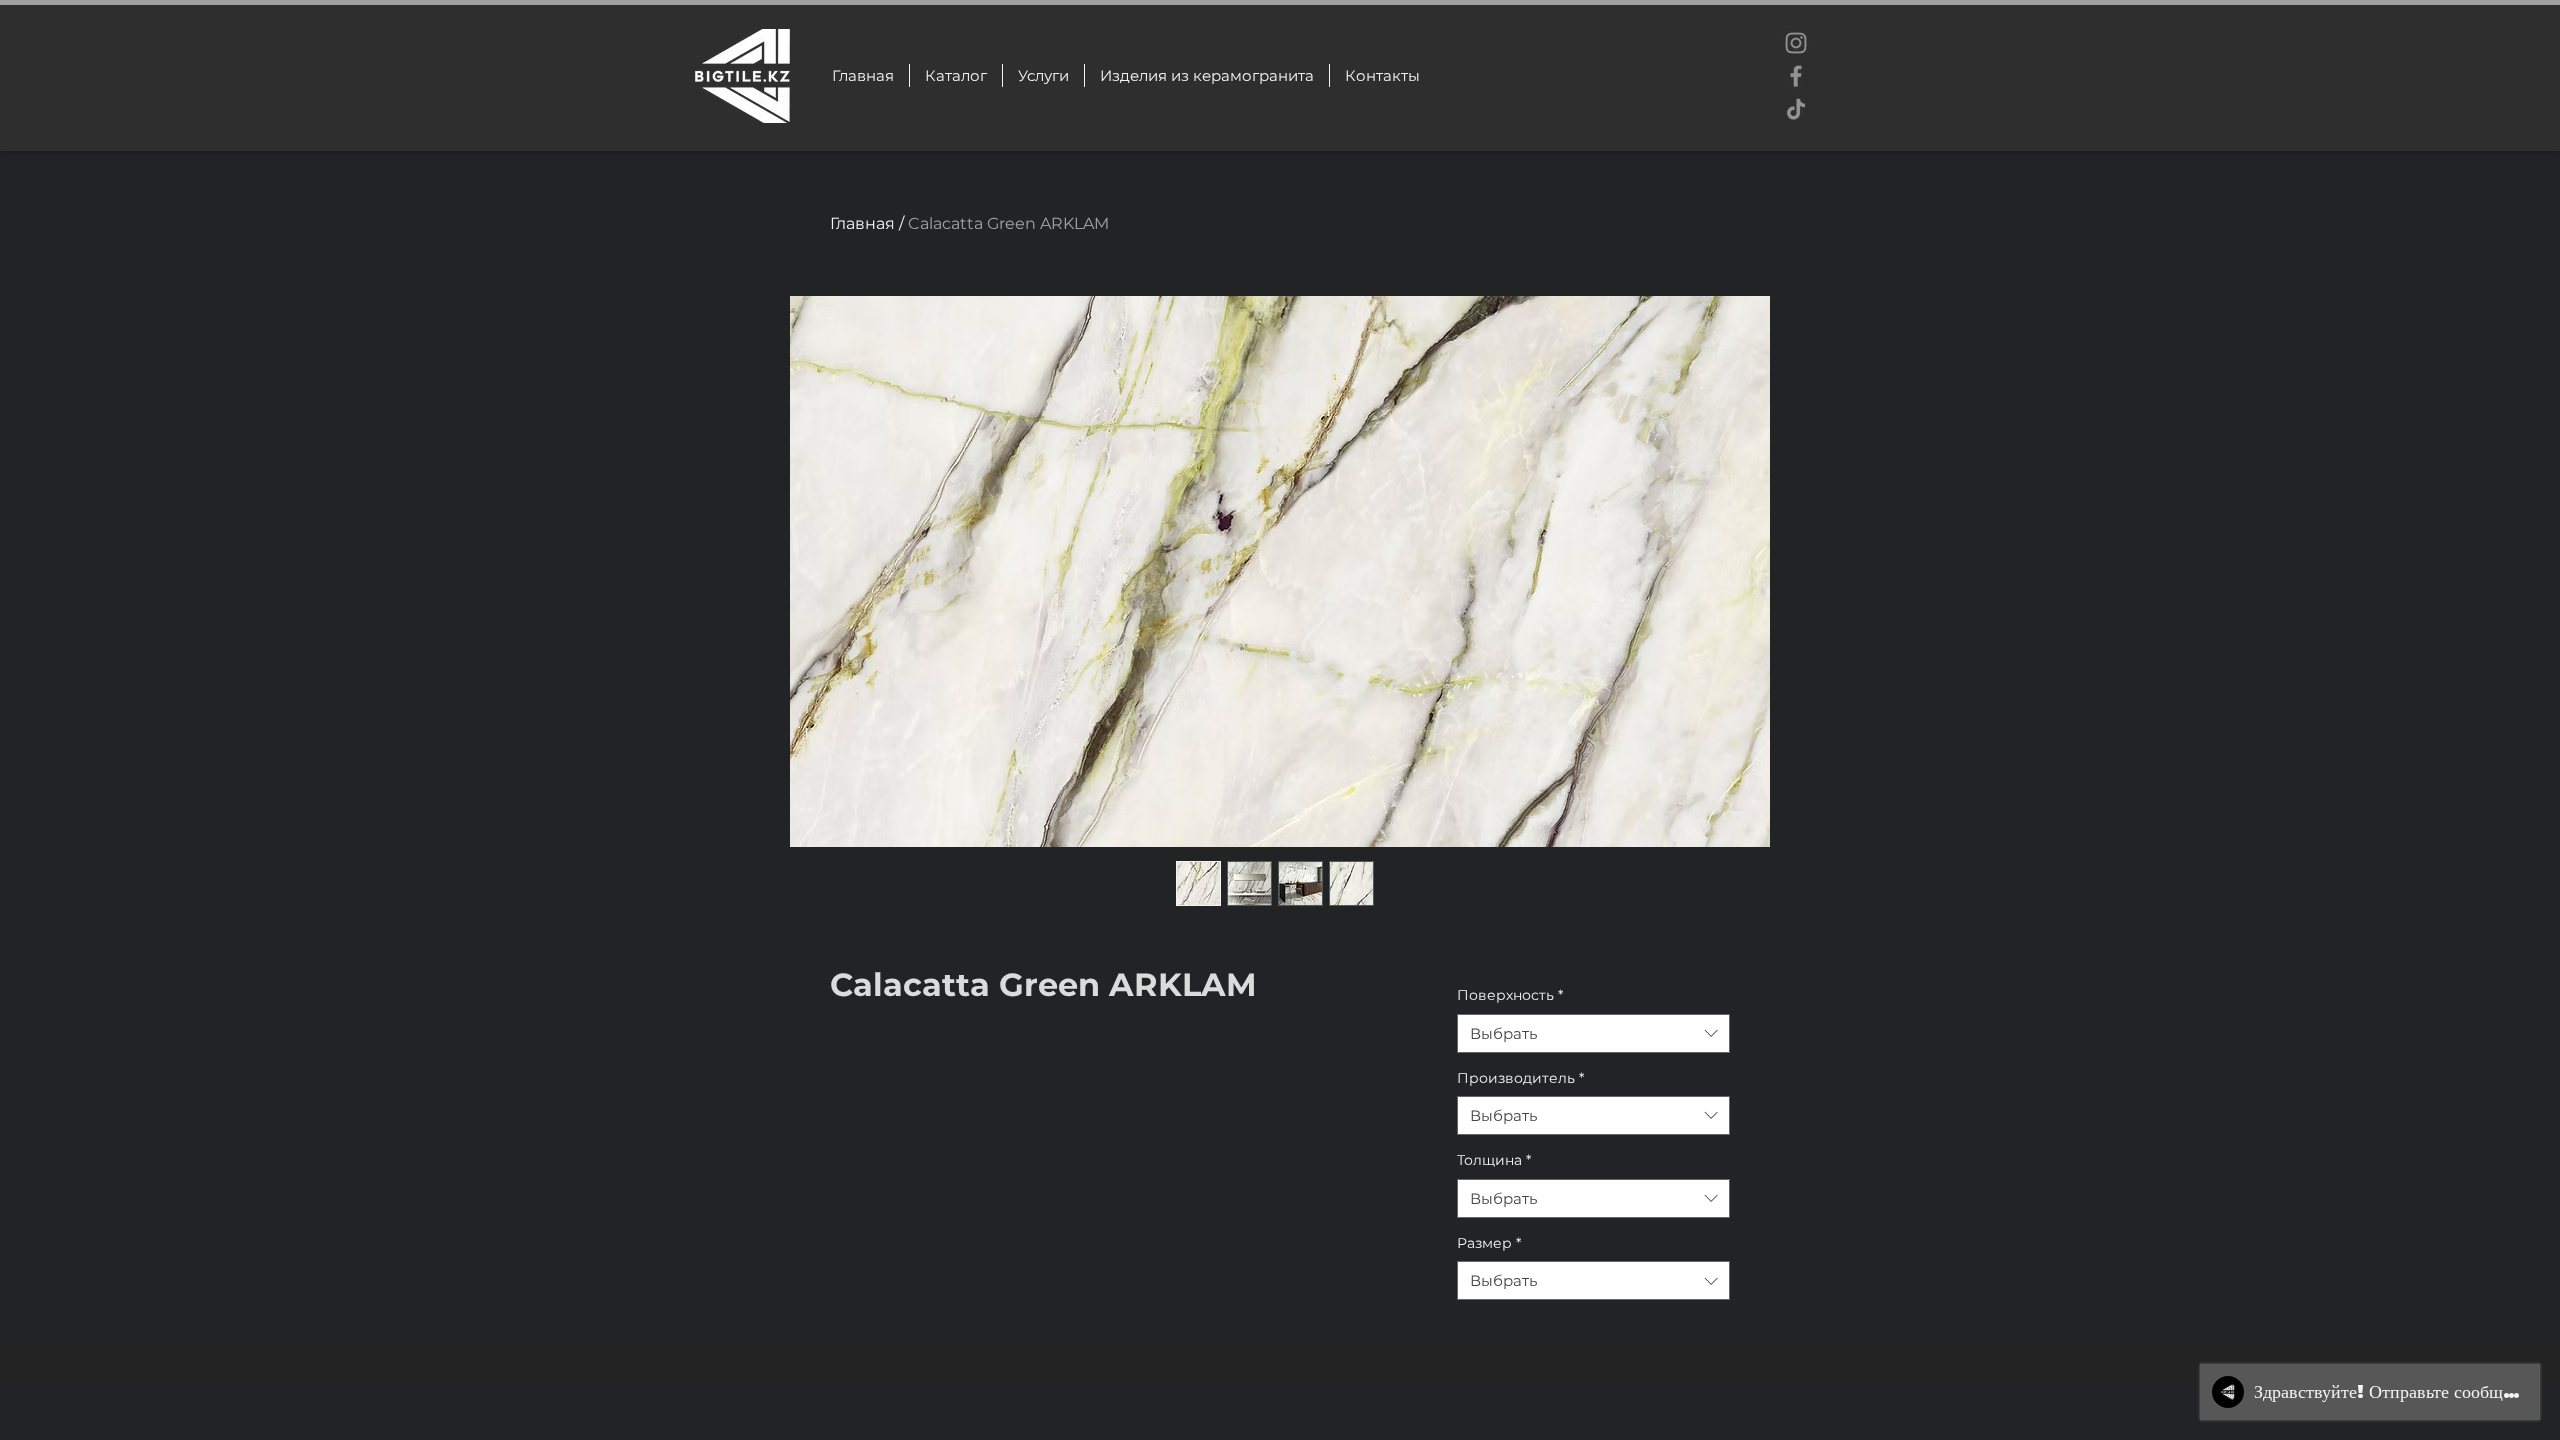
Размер (1489, 1243)
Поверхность (1510, 995)
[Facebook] (1796, 76)
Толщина (1494, 1160)
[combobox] (1593, 1033)
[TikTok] (1796, 109)
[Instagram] (1796, 43)
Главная (862, 223)
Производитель (1520, 1078)
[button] (1206, 75)
